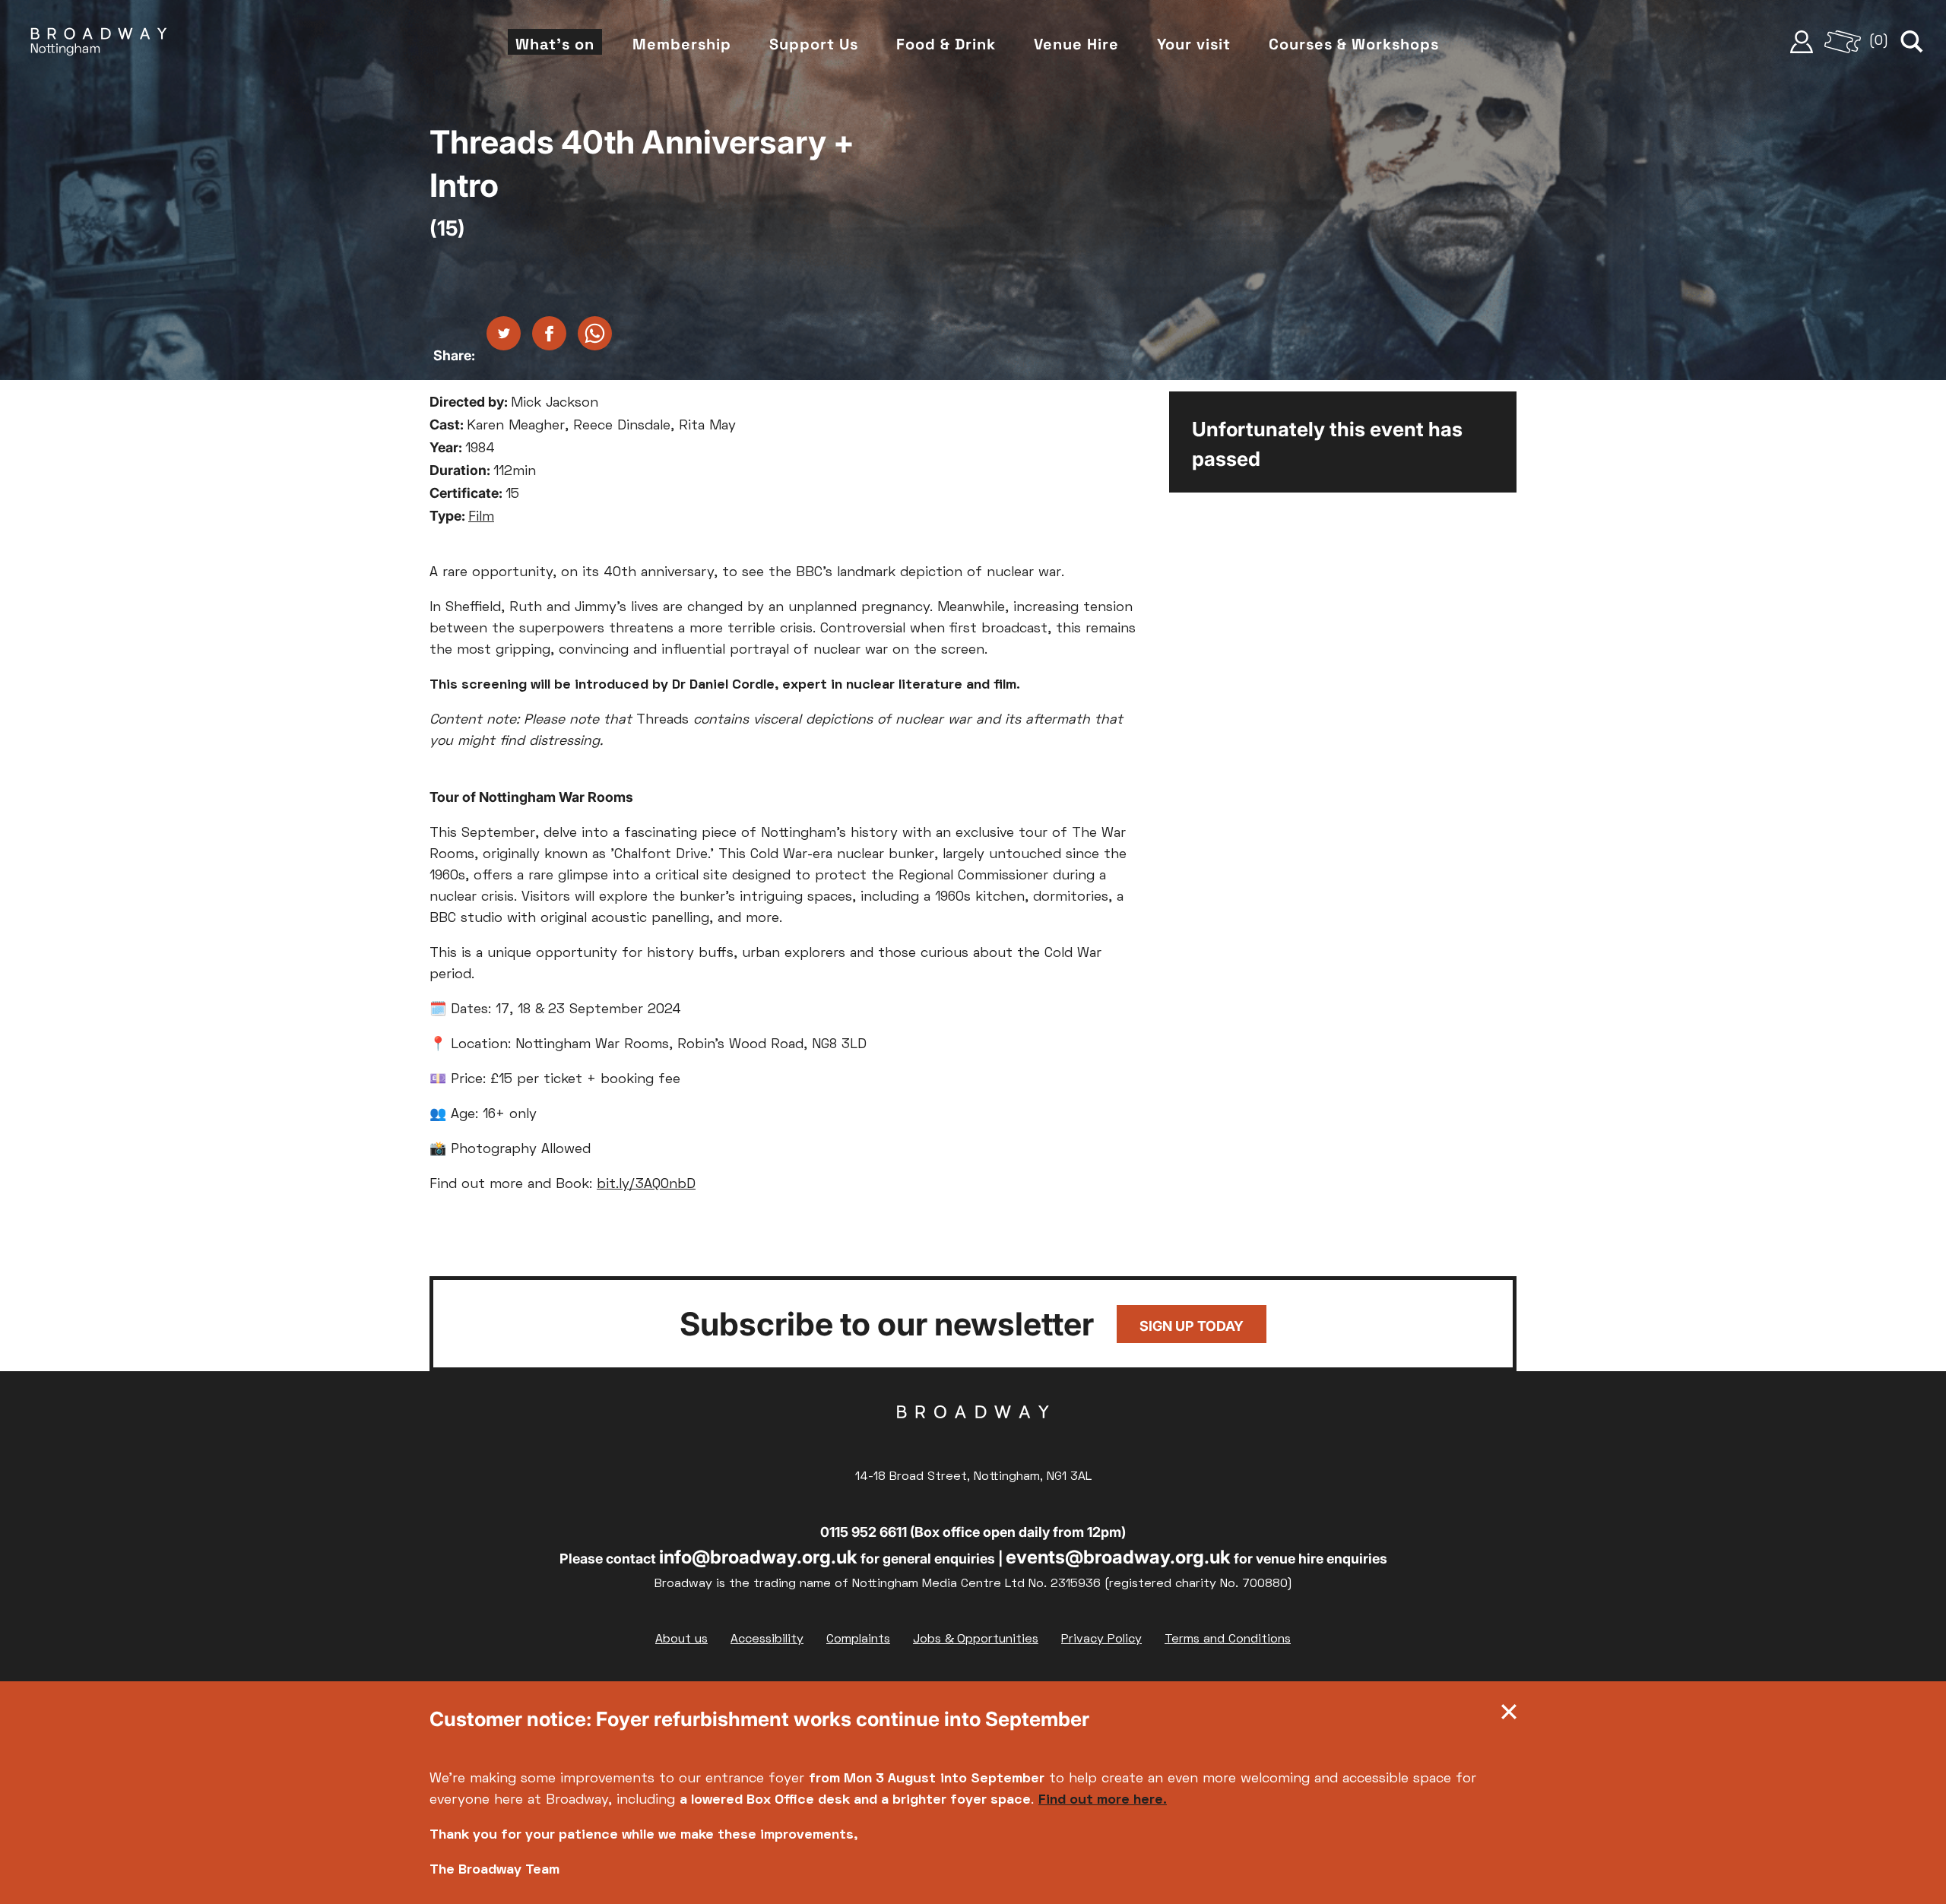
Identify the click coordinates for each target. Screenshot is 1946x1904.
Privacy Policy (1101, 1639)
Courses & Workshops (1354, 44)
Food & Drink (946, 44)
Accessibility (767, 1639)
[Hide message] (1509, 1716)
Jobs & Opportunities (976, 1639)
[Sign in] (1802, 42)
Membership (682, 44)
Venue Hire (1076, 44)
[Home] (99, 42)
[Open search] (1912, 42)
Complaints (858, 1639)
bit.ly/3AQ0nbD (646, 1185)
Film (481, 517)
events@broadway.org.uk (1118, 1557)
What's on (555, 44)
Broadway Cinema (973, 1436)
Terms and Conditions (1228, 1639)
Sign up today (1192, 1326)
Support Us (814, 44)
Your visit (1194, 44)
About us (681, 1639)
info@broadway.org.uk (758, 1557)
